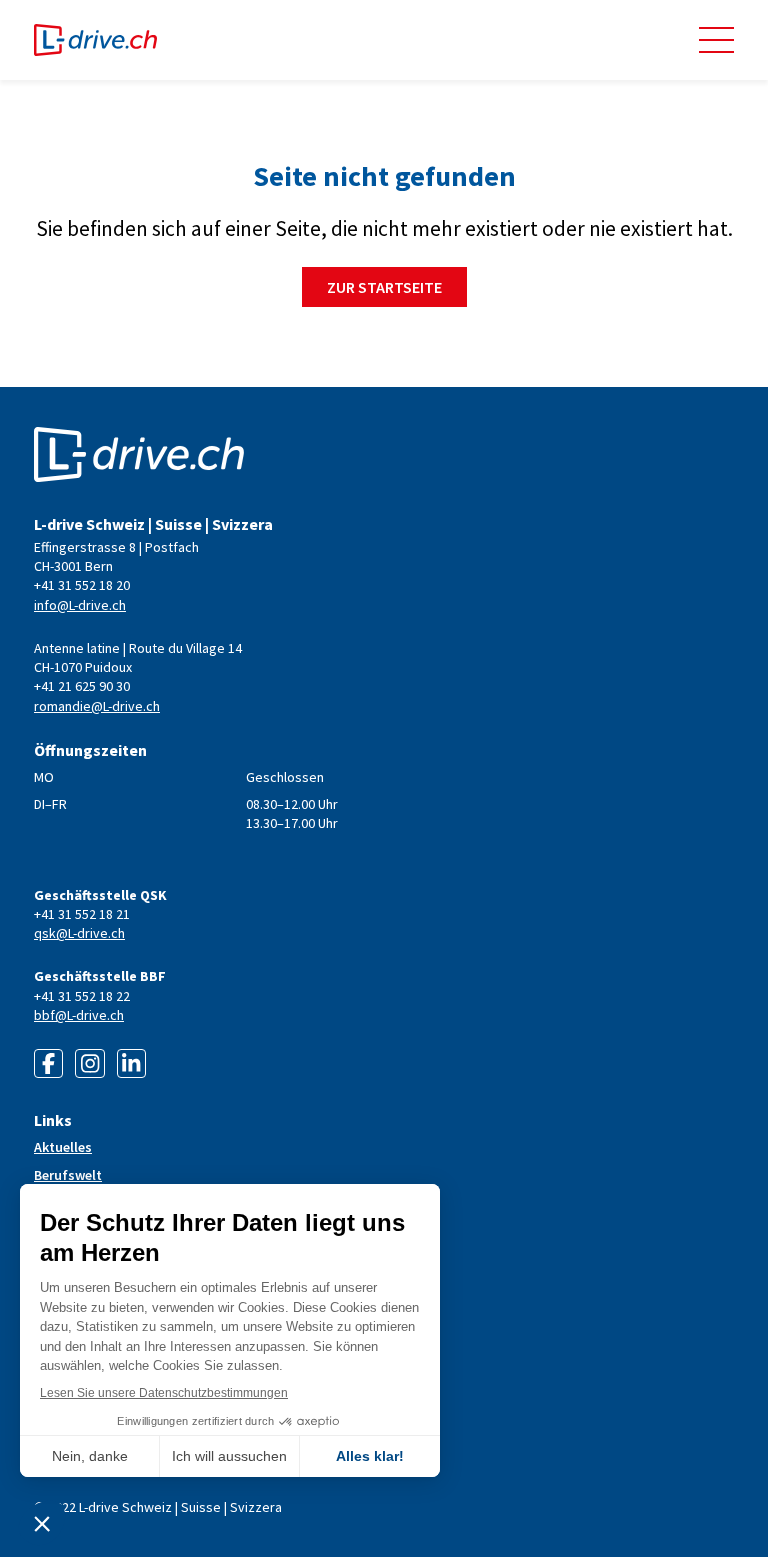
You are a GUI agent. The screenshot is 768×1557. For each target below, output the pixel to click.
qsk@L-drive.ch (79, 933)
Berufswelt (68, 1175)
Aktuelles (63, 1147)
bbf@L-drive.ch (79, 1015)
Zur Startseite (384, 287)
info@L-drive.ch (80, 605)
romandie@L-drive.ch (97, 706)
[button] (716, 40)
